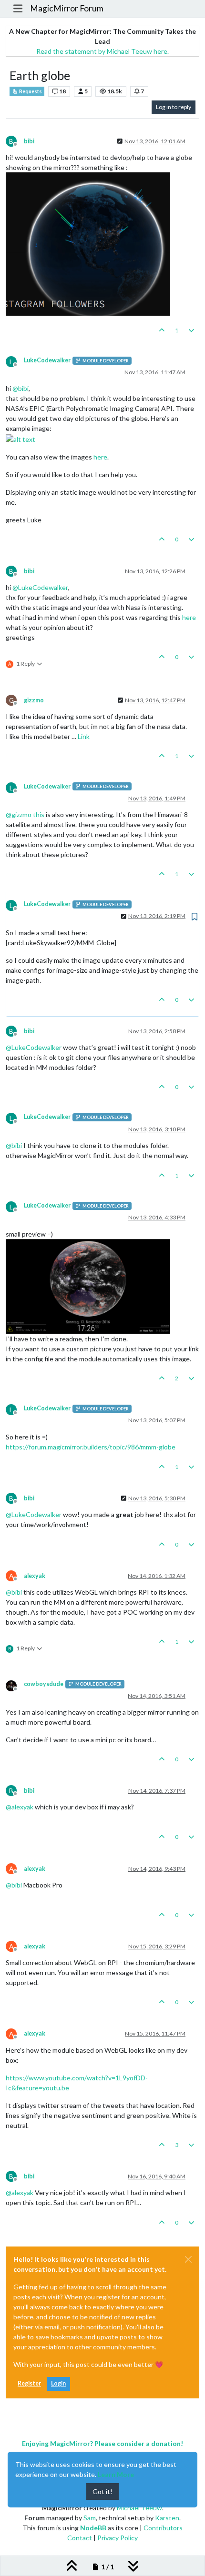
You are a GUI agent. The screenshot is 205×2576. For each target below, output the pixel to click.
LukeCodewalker (47, 360)
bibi (29, 141)
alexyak (35, 1576)
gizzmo (34, 700)
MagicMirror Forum (67, 8)
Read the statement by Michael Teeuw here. (102, 51)
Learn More (116, 2474)
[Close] (188, 2259)
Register (29, 2383)
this (39, 814)
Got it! (102, 2491)
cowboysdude (44, 1684)
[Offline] (15, 1685)
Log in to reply (174, 107)
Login (58, 2383)
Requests (30, 91)
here (100, 457)
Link (84, 736)
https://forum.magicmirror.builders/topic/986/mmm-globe (91, 1447)
